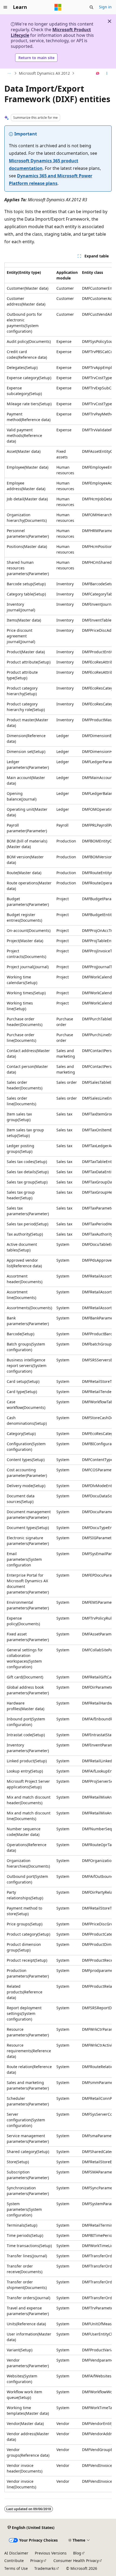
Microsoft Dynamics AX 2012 (44, 73)
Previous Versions (51, 2553)
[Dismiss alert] (110, 21)
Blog (77, 2553)
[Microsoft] (58, 7)
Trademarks (45, 2568)
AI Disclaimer (16, 2553)
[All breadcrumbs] (9, 73)
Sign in (105, 7)
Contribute (14, 2561)
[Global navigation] (5, 7)
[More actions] (107, 73)
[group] (58, 1377)
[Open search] (91, 7)
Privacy (37, 2561)
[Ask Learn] (98, 73)
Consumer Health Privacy (76, 2561)
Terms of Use (16, 2568)
